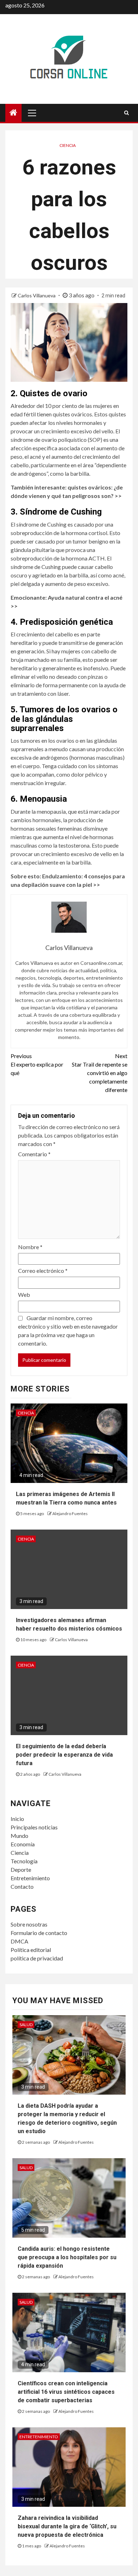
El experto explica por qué (37, 1064)
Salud (26, 2025)
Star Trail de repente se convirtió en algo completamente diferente (100, 1073)
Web (24, 1295)
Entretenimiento (30, 1878)
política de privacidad (37, 1958)
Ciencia (68, 145)
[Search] (126, 113)
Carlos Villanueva (37, 295)
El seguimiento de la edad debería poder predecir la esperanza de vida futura (64, 1755)
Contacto (22, 1886)
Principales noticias (34, 1827)
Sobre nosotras (29, 1924)
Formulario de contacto (39, 1933)
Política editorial (31, 1950)
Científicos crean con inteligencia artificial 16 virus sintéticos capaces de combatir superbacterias (66, 2392)
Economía (23, 1844)
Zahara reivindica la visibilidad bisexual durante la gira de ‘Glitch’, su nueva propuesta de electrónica (67, 2526)
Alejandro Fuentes (70, 1513)
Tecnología (24, 1861)
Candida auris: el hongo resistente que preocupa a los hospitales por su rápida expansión (67, 2257)
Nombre (30, 1247)
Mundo (19, 1836)
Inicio (17, 1819)
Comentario (34, 1154)
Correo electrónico (43, 1271)
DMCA (19, 1941)
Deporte (21, 1869)
